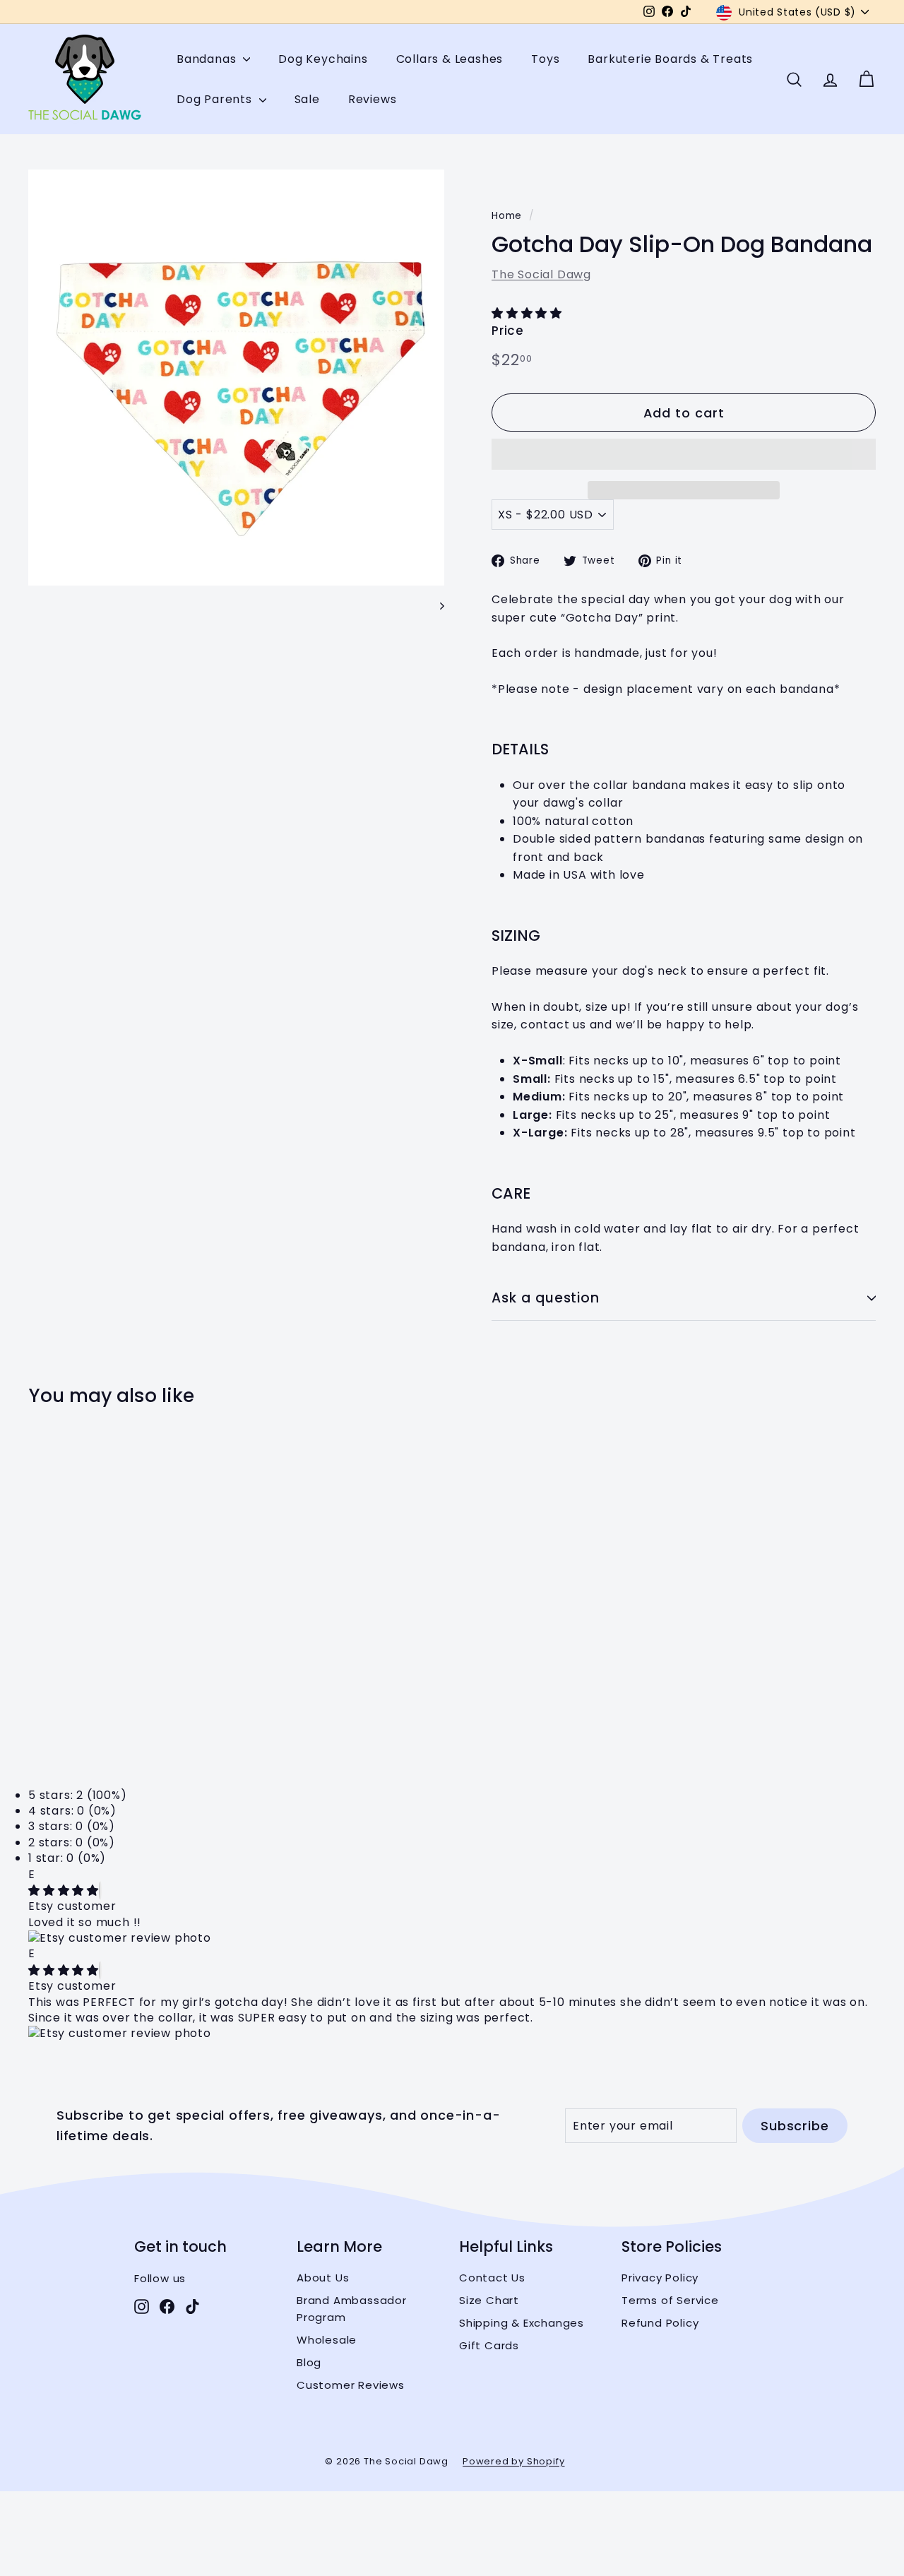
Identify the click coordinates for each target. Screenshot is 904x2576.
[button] (529, 313)
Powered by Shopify (513, 2461)
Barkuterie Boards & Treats (670, 59)
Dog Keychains (323, 59)
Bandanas (208, 59)
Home (507, 216)
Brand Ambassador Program (352, 2309)
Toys (545, 59)
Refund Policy (660, 2323)
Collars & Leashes (450, 59)
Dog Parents (216, 99)
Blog (309, 2362)
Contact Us (492, 2278)
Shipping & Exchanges (522, 2323)
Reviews (373, 99)
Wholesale (327, 2340)
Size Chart (489, 2300)
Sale (307, 99)
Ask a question (546, 1298)
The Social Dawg (541, 274)
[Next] (435, 605)
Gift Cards (489, 2345)
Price (508, 331)
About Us (323, 2278)
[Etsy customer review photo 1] (452, 1938)
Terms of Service (670, 2300)
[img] (64, 1891)
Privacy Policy (660, 2278)
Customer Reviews (351, 2385)
